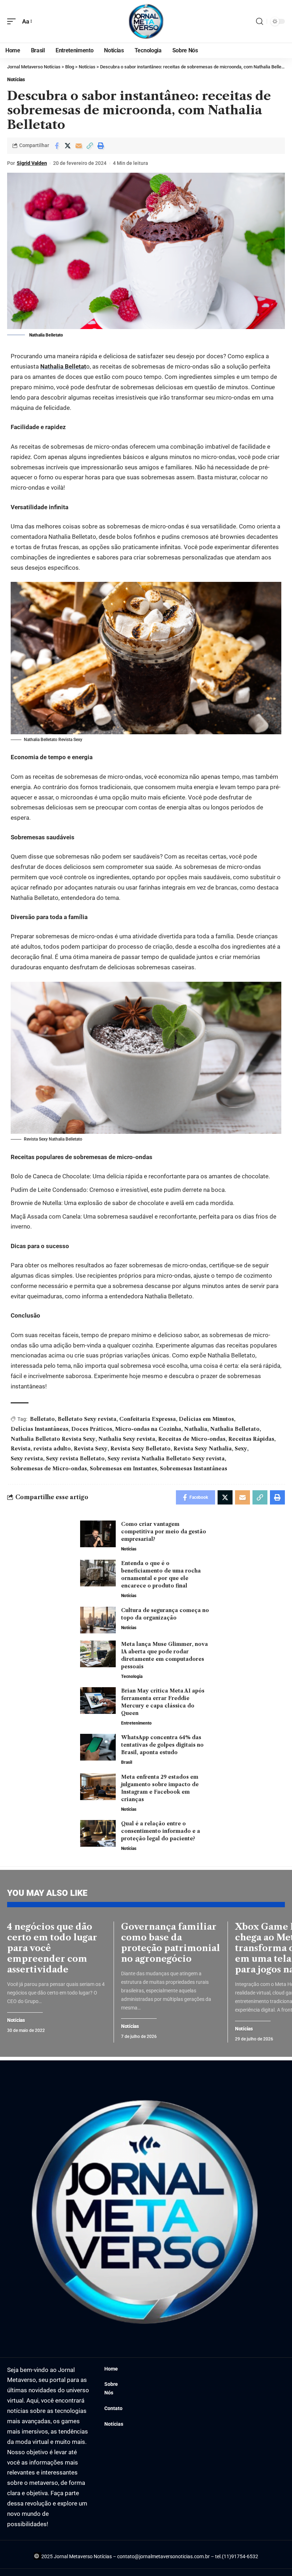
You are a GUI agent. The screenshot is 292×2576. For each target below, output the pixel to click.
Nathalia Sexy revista (127, 1439)
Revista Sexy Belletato (140, 1449)
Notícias (16, 79)
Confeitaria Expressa (148, 1419)
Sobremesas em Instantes (123, 1469)
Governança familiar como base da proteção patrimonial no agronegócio (171, 1943)
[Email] (79, 146)
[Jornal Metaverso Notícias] (146, 21)
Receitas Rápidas (251, 1439)
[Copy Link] (90, 146)
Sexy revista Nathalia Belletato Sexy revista (166, 1459)
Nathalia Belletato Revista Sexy (53, 1439)
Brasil (127, 1762)
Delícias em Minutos (206, 1419)
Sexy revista (27, 1459)
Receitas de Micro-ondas (192, 1439)
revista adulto (52, 1449)
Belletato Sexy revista (87, 1419)
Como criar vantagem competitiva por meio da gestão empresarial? (164, 1532)
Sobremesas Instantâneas (194, 1469)
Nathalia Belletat (63, 366)
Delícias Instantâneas (40, 1429)
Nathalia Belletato (235, 1429)
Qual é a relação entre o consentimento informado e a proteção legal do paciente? (161, 1831)
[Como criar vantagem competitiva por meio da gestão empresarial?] (98, 1534)
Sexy (241, 1449)
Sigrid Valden (32, 163)
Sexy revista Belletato (75, 1459)
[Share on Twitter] (68, 146)
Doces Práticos (92, 1429)
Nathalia (196, 1429)
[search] (260, 21)
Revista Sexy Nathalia (203, 1449)
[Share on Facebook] (57, 146)
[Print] (101, 146)
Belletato (42, 1419)
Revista (21, 1449)
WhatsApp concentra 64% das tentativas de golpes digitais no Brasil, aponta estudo (162, 1745)
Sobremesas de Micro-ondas (49, 1469)
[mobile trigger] (13, 22)
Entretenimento (136, 1723)
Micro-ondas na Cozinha (148, 1429)
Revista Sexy (91, 1449)
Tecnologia (132, 1677)
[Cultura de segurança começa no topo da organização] (98, 1620)
